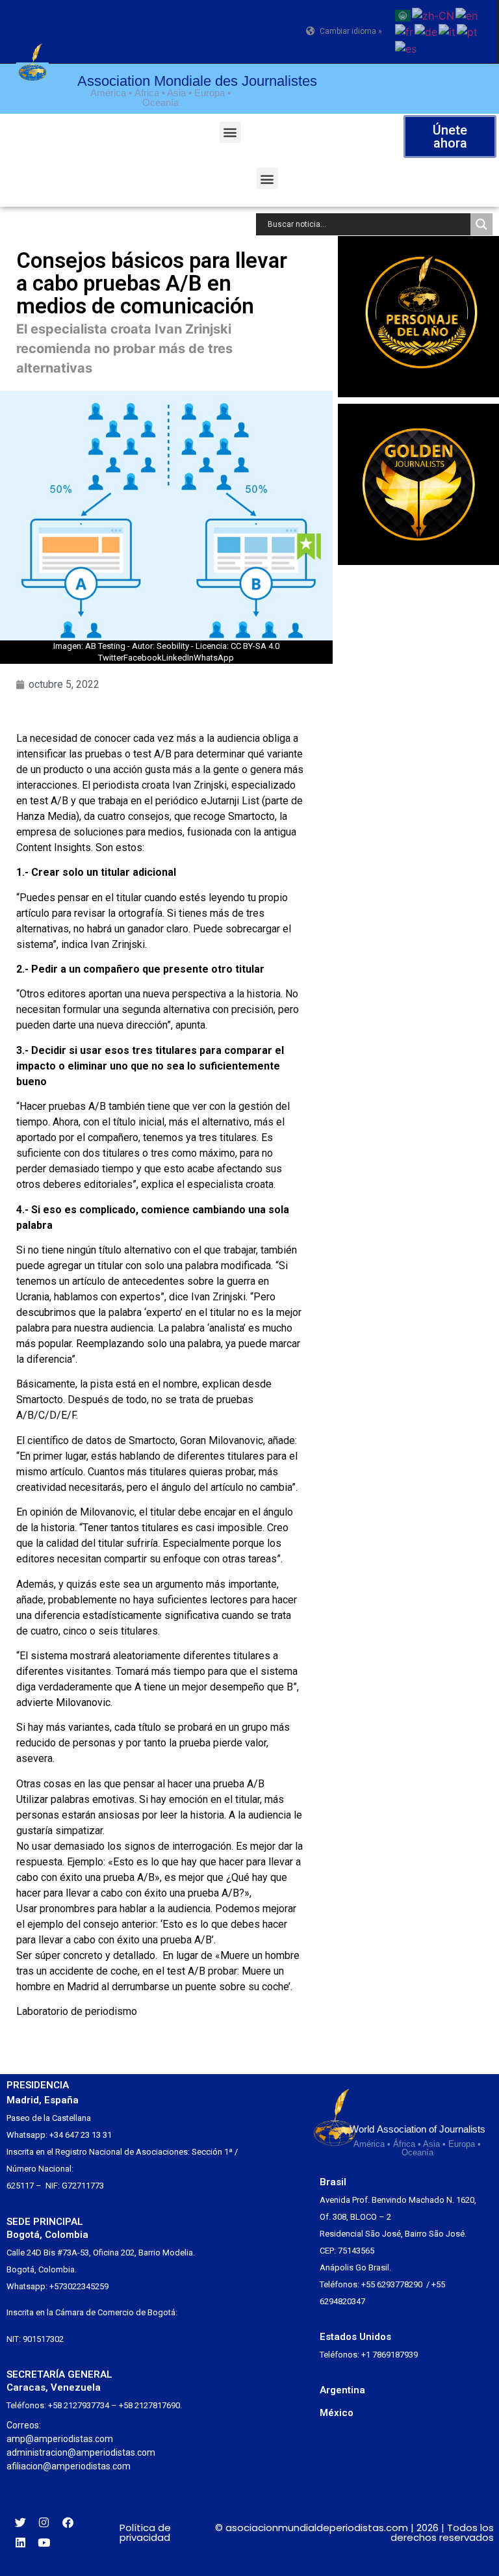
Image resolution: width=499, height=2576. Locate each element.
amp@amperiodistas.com (60, 2439)
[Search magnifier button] (481, 224)
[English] (467, 14)
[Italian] (448, 31)
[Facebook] (68, 2522)
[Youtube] (45, 2543)
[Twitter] (20, 2522)
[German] (427, 31)
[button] (230, 132)
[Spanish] (406, 47)
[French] (405, 31)
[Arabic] (403, 14)
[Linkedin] (20, 2543)
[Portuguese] (468, 31)
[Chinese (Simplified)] (434, 14)
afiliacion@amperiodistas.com (69, 2466)
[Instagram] (45, 2522)
